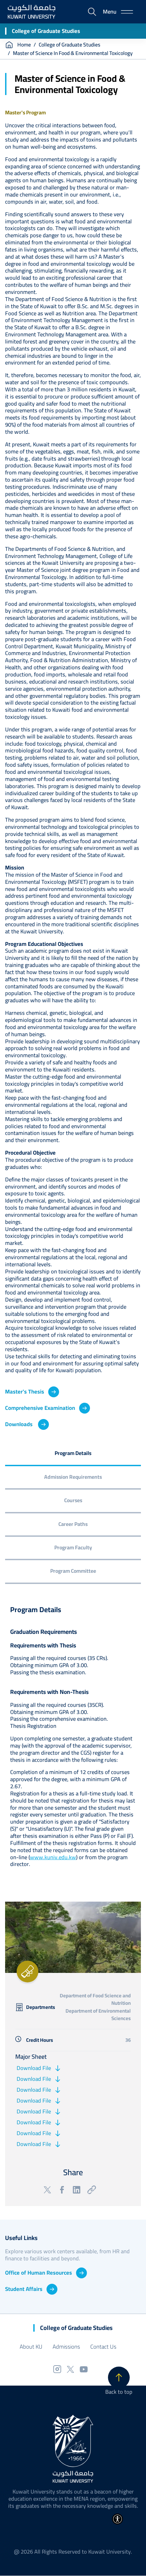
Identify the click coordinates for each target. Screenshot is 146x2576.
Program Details (73, 1453)
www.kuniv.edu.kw (53, 1857)
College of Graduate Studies (46, 31)
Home (24, 45)
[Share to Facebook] (62, 2190)
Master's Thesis (25, 1392)
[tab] (73, 1454)
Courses (73, 1500)
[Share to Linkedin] (77, 2190)
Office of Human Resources (39, 2273)
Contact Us (103, 2347)
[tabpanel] (73, 1739)
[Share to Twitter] (47, 2190)
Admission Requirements (73, 1477)
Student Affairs (24, 2289)
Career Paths (73, 1524)
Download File (33, 2068)
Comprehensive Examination (40, 1408)
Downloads (20, 1424)
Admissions (66, 2347)
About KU (31, 2347)
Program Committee (73, 1571)
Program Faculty (73, 1547)
